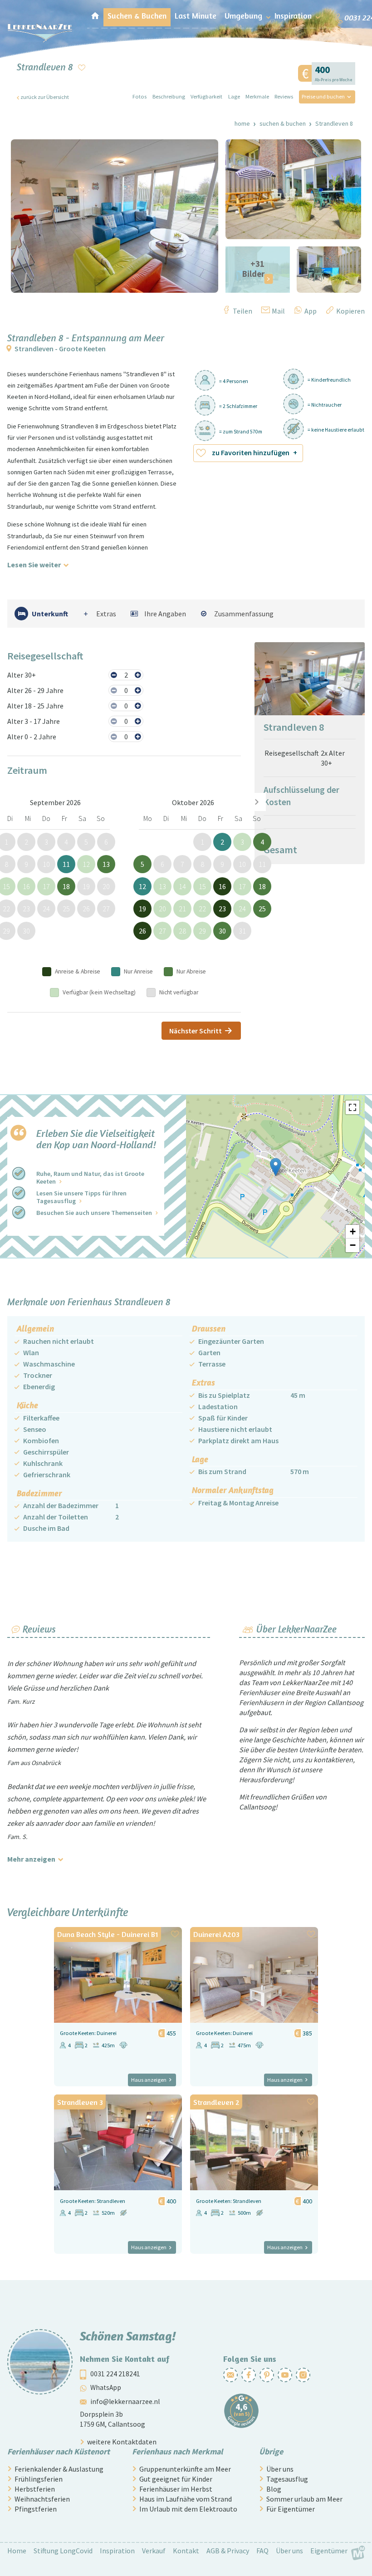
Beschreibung (169, 96)
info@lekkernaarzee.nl (125, 2401)
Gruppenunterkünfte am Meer (185, 2469)
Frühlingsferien (39, 2479)
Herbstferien (35, 2489)
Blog (274, 2489)
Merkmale (257, 96)
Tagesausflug (287, 2479)
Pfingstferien (36, 2509)
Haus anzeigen (149, 2080)
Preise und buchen (323, 96)
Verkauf (154, 2551)
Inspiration (117, 2551)
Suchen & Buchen (283, 123)
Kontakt (186, 2551)
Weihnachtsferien (42, 2499)
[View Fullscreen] (352, 1107)
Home (242, 123)
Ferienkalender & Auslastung (59, 2469)
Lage (234, 96)
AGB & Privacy (228, 2551)
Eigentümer (329, 2551)
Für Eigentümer (291, 2509)
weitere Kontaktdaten (122, 2442)
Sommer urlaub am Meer (304, 2499)
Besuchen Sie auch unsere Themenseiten (94, 1213)
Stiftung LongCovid (63, 2551)
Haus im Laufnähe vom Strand (186, 2499)
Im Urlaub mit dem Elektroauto (188, 2509)
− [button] (353, 1245)
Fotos (139, 96)
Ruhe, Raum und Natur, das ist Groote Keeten (90, 1177)
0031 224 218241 (115, 2374)
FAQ (262, 2551)
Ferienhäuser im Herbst (176, 2489)
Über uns (280, 2469)
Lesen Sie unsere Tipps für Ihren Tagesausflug (81, 1197)
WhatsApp (106, 2387)
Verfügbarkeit (206, 96)
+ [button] (353, 1231)
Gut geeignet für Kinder (176, 2479)
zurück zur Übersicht (45, 97)
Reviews (284, 96)
